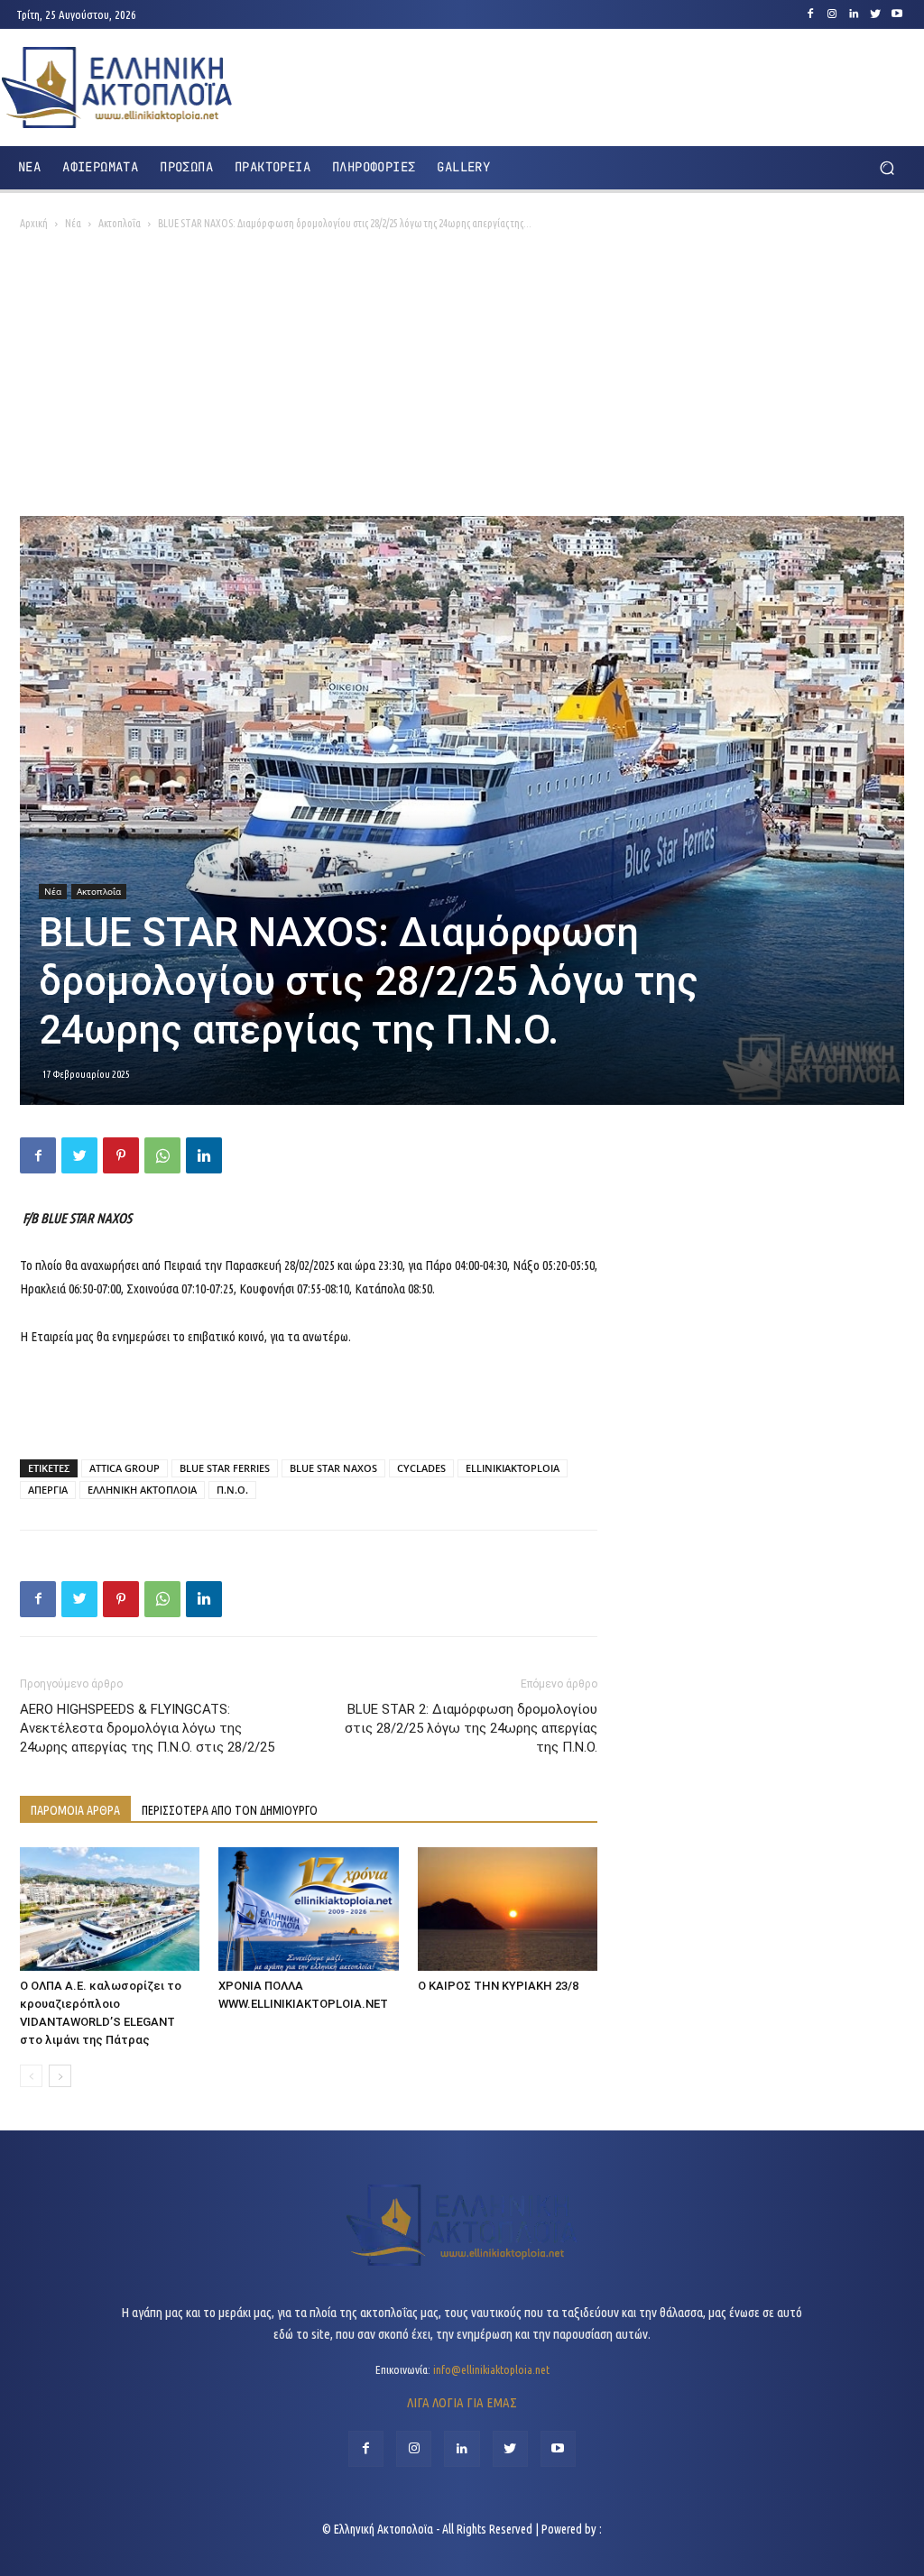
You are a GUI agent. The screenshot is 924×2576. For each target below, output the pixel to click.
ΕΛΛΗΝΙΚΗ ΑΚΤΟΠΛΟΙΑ (142, 1490)
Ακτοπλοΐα (120, 223)
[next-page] (60, 2076)
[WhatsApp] (162, 1155)
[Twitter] (875, 14)
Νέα (73, 223)
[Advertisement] (462, 381)
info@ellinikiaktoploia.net (491, 2369)
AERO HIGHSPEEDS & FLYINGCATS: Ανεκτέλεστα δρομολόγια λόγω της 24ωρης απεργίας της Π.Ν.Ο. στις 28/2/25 (147, 1728)
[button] (887, 167)
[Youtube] (897, 14)
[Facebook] (810, 14)
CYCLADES (421, 1468)
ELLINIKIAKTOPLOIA (513, 1468)
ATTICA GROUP (125, 1468)
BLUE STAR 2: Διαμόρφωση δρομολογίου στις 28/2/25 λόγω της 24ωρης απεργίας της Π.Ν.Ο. (471, 1728)
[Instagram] (832, 14)
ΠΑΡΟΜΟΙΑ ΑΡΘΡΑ (75, 1810)
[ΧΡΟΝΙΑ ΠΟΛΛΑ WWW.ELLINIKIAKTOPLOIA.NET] (308, 1909)
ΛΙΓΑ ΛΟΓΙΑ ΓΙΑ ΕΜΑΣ (462, 2402)
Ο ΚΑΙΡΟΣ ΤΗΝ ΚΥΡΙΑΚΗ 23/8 (498, 1986)
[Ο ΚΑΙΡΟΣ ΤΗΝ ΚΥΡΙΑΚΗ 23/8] (508, 1909)
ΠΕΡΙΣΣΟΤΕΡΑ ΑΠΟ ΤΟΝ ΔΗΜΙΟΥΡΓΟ (230, 1810)
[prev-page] (31, 2076)
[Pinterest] (121, 1155)
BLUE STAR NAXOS (333, 1468)
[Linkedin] (854, 14)
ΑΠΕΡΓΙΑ (48, 1490)
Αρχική (34, 223)
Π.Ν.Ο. (232, 1490)
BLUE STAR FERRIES (225, 1468)
